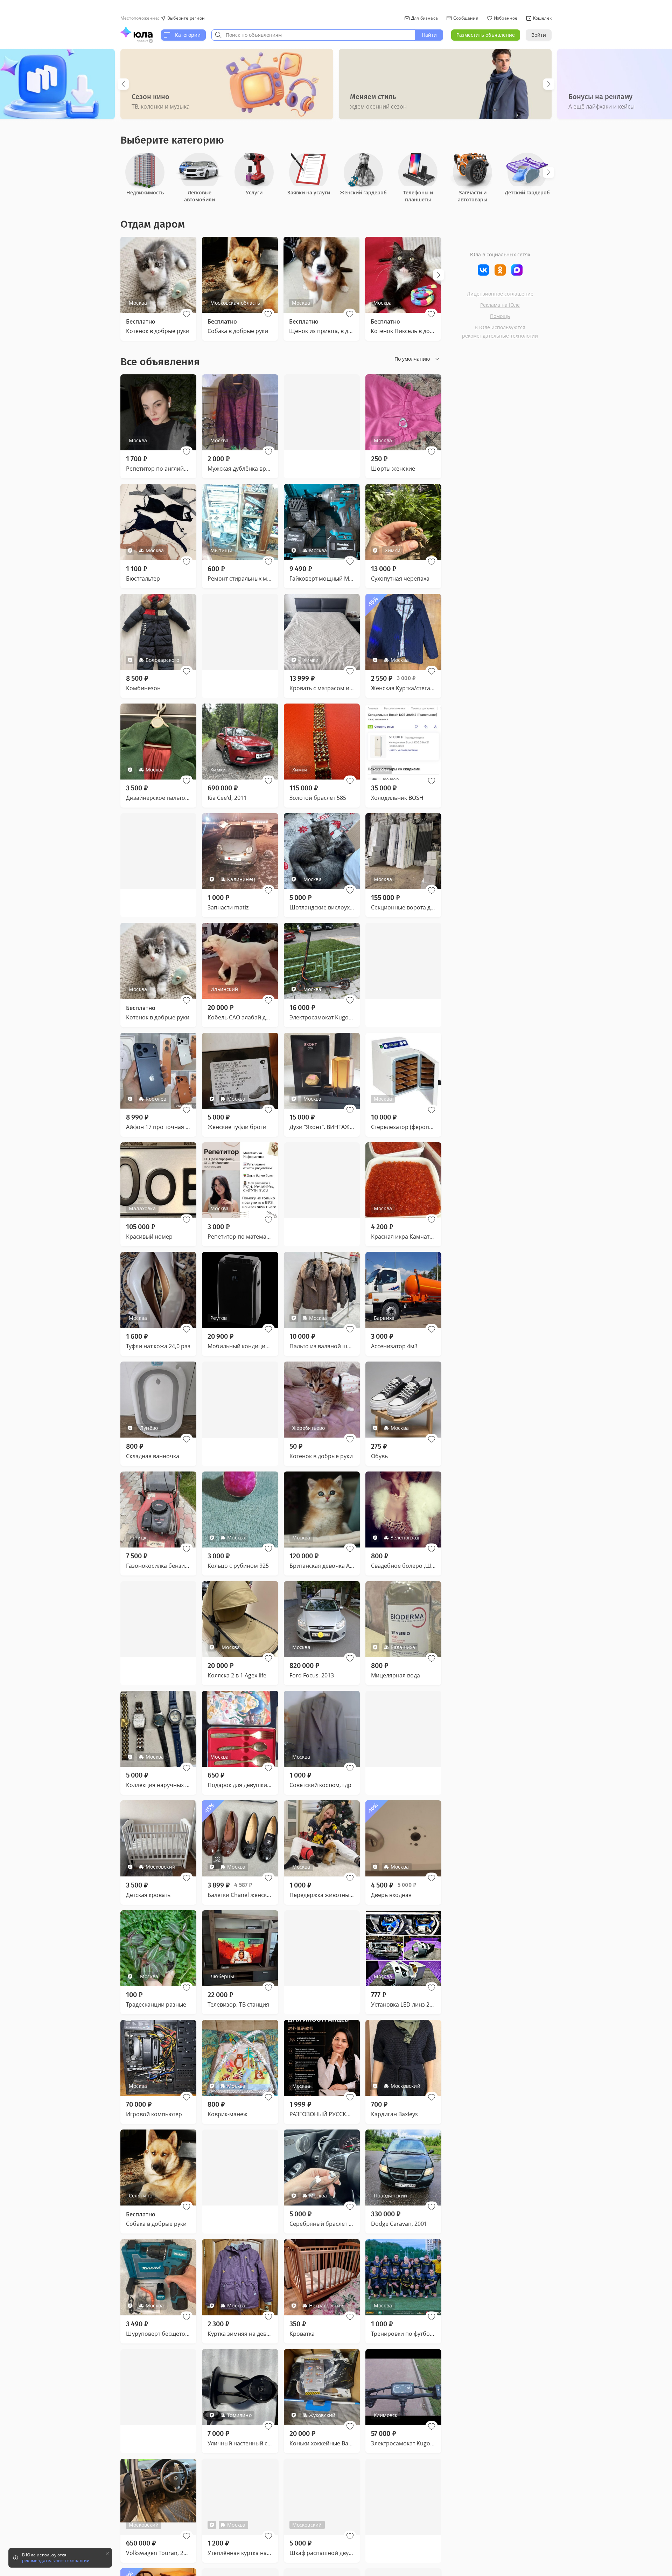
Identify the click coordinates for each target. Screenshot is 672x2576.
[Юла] (136, 32)
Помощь (500, 316)
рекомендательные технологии (500, 336)
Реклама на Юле (500, 305)
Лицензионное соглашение (500, 294)
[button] (187, 314)
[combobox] (313, 35)
